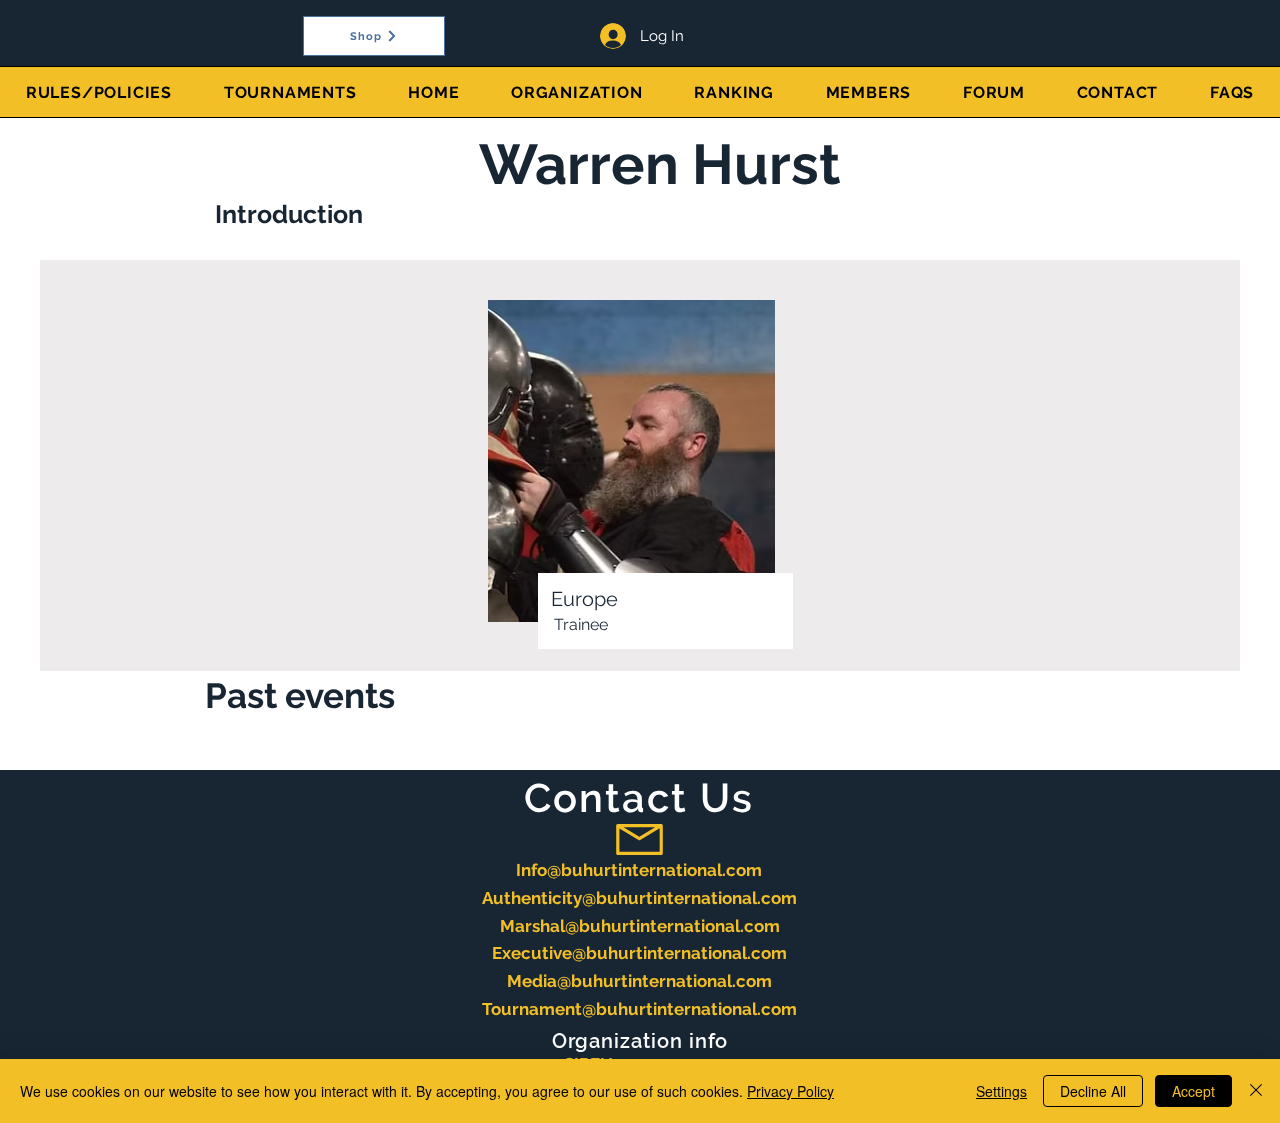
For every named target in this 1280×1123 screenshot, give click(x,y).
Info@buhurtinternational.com (639, 870)
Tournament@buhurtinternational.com (639, 1009)
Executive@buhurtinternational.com (639, 953)
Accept (1193, 1091)
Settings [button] (1001, 1091)
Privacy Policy (790, 1091)
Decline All (1093, 1091)
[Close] (1256, 1091)
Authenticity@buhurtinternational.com (639, 898)
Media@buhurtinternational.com (639, 981)
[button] (290, 92)
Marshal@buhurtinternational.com (640, 926)
